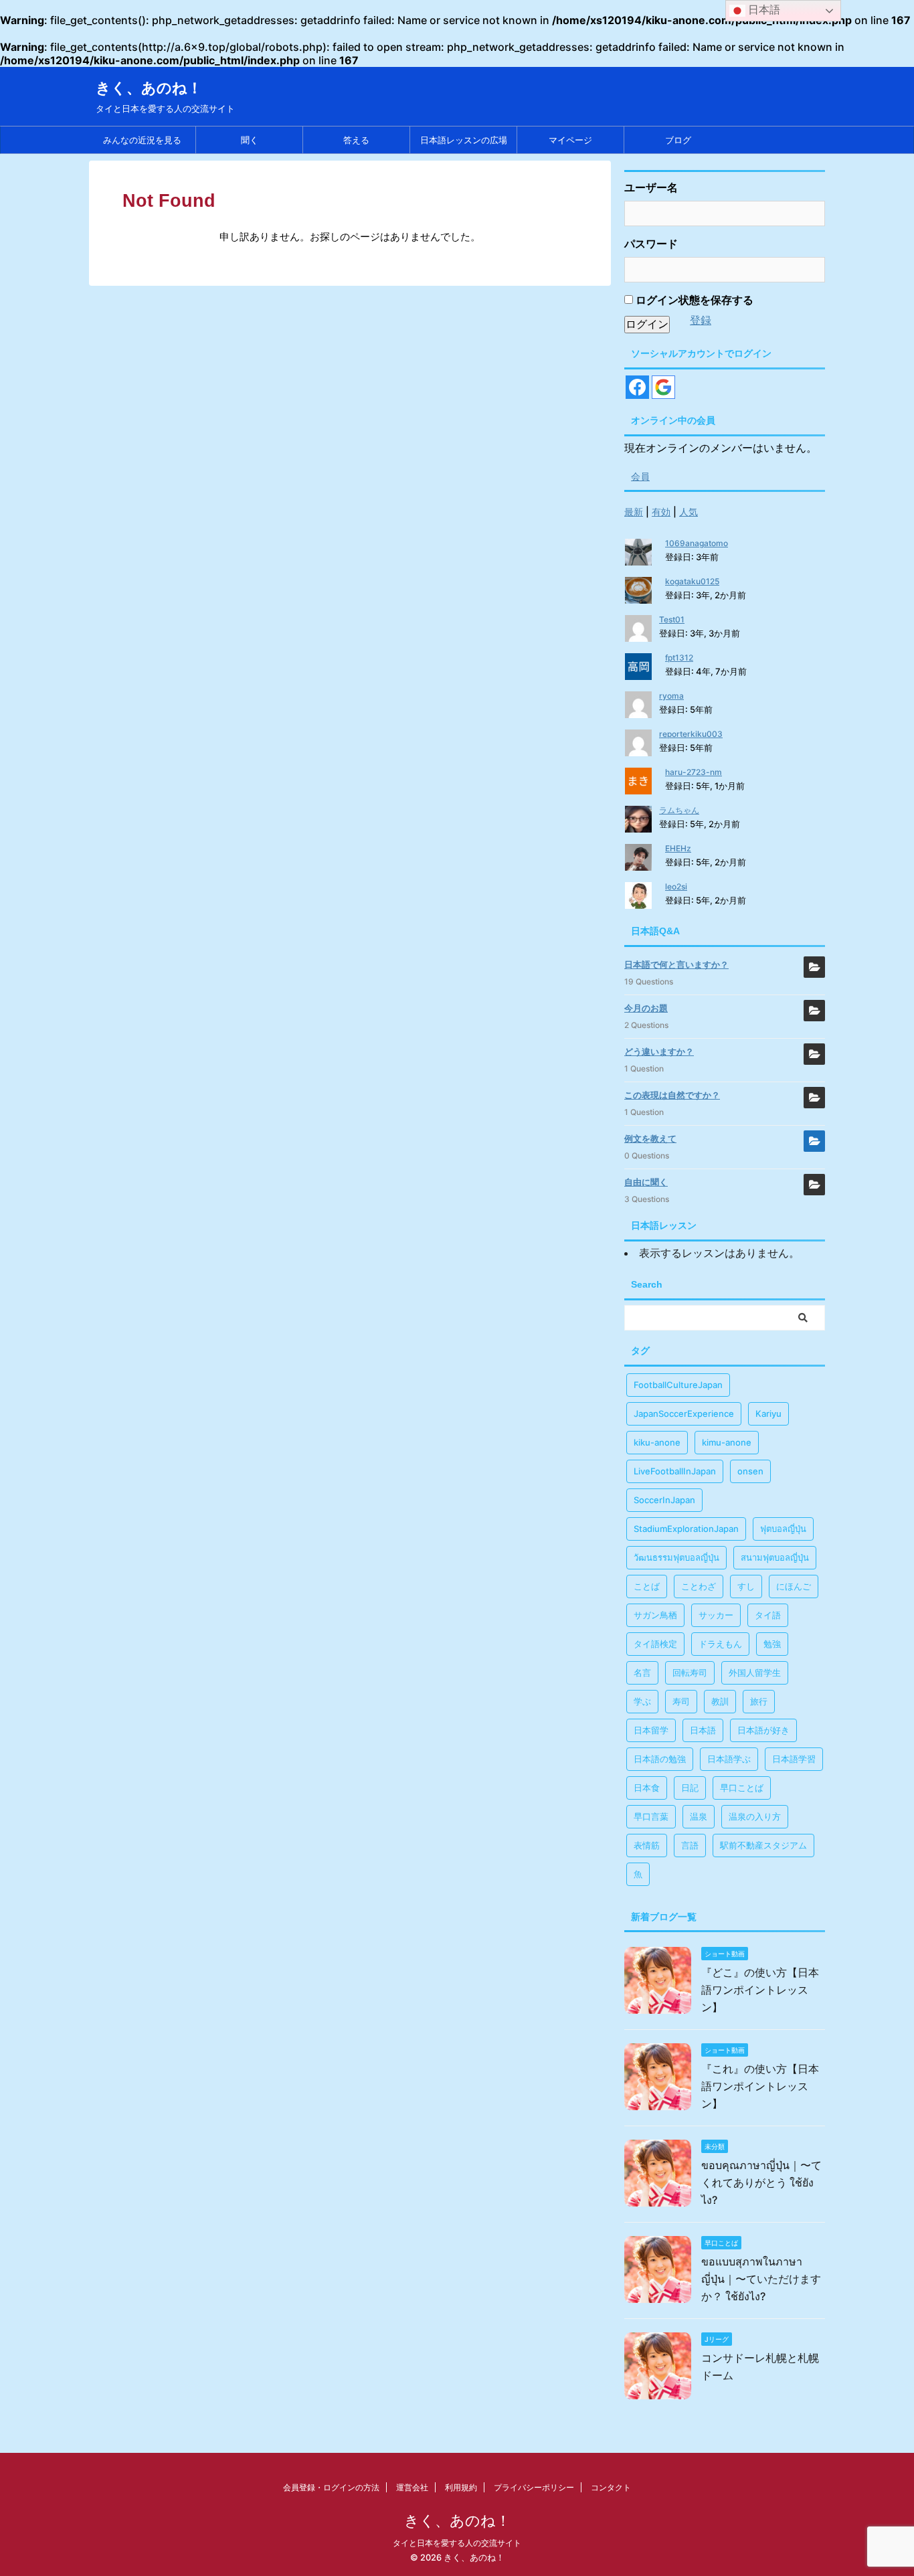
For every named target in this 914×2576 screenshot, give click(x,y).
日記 (690, 1788)
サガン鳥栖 (655, 1615)
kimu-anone (727, 1442)
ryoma (671, 696)
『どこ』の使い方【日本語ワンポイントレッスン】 (760, 1990)
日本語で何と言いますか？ (676, 964)
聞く (250, 140)
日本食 (647, 1788)
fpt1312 (679, 658)
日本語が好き (763, 1730)
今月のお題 (646, 1008)
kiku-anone (657, 1442)
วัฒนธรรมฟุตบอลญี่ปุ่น (676, 1557)
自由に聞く (646, 1182)
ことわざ (699, 1586)
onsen (750, 1471)
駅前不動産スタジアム (763, 1845)
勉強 (772, 1644)
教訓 (720, 1701)
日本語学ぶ (729, 1759)
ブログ (678, 140)
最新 (634, 512)
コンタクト (611, 2487)
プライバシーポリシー (534, 2487)
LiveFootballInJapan (675, 1471)
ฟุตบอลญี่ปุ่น (783, 1529)
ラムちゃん (679, 810)
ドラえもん (720, 1644)
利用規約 (461, 2487)
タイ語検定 (655, 1644)
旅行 (759, 1701)
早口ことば (742, 1788)
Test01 (672, 619)
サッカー (716, 1615)
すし (746, 1586)
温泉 (699, 1816)
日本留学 (651, 1730)
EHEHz (678, 848)
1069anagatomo (697, 543)
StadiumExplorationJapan (686, 1529)
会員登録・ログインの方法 (331, 2487)
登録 (701, 320)
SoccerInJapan (664, 1500)
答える (356, 140)
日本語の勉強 (660, 1759)
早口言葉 (651, 1816)
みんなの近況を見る (142, 140)
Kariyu (768, 1413)
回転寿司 (690, 1672)
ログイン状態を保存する (693, 300)
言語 (690, 1845)
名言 (642, 1672)
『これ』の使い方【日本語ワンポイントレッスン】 (760, 2086)
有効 (661, 512)
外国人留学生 (755, 1672)
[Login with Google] (663, 387)
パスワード (651, 244)
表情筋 (647, 1845)
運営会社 (412, 2487)
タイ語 (768, 1615)
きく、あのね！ (149, 88)
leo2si (676, 886)
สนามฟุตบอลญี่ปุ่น (775, 1557)
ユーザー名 (651, 187)
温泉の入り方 (755, 1816)
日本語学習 (794, 1759)
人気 (689, 512)
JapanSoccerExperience (684, 1413)
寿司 (681, 1701)
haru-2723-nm (694, 772)
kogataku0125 (692, 581)
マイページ (570, 140)
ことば (647, 1586)
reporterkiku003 (691, 734)
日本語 (703, 1730)
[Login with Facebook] (637, 387)
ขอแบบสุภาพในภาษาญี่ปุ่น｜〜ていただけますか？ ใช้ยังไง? (761, 2279)
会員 (640, 476)
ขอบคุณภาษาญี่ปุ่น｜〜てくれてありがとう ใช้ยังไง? (761, 2182)
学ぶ (642, 1701)
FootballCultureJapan (678, 1385)
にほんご (794, 1586)
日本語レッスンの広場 (464, 140)
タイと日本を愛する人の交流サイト (457, 2543)
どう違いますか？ (659, 1051)
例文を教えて (650, 1138)
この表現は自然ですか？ (672, 1095)
